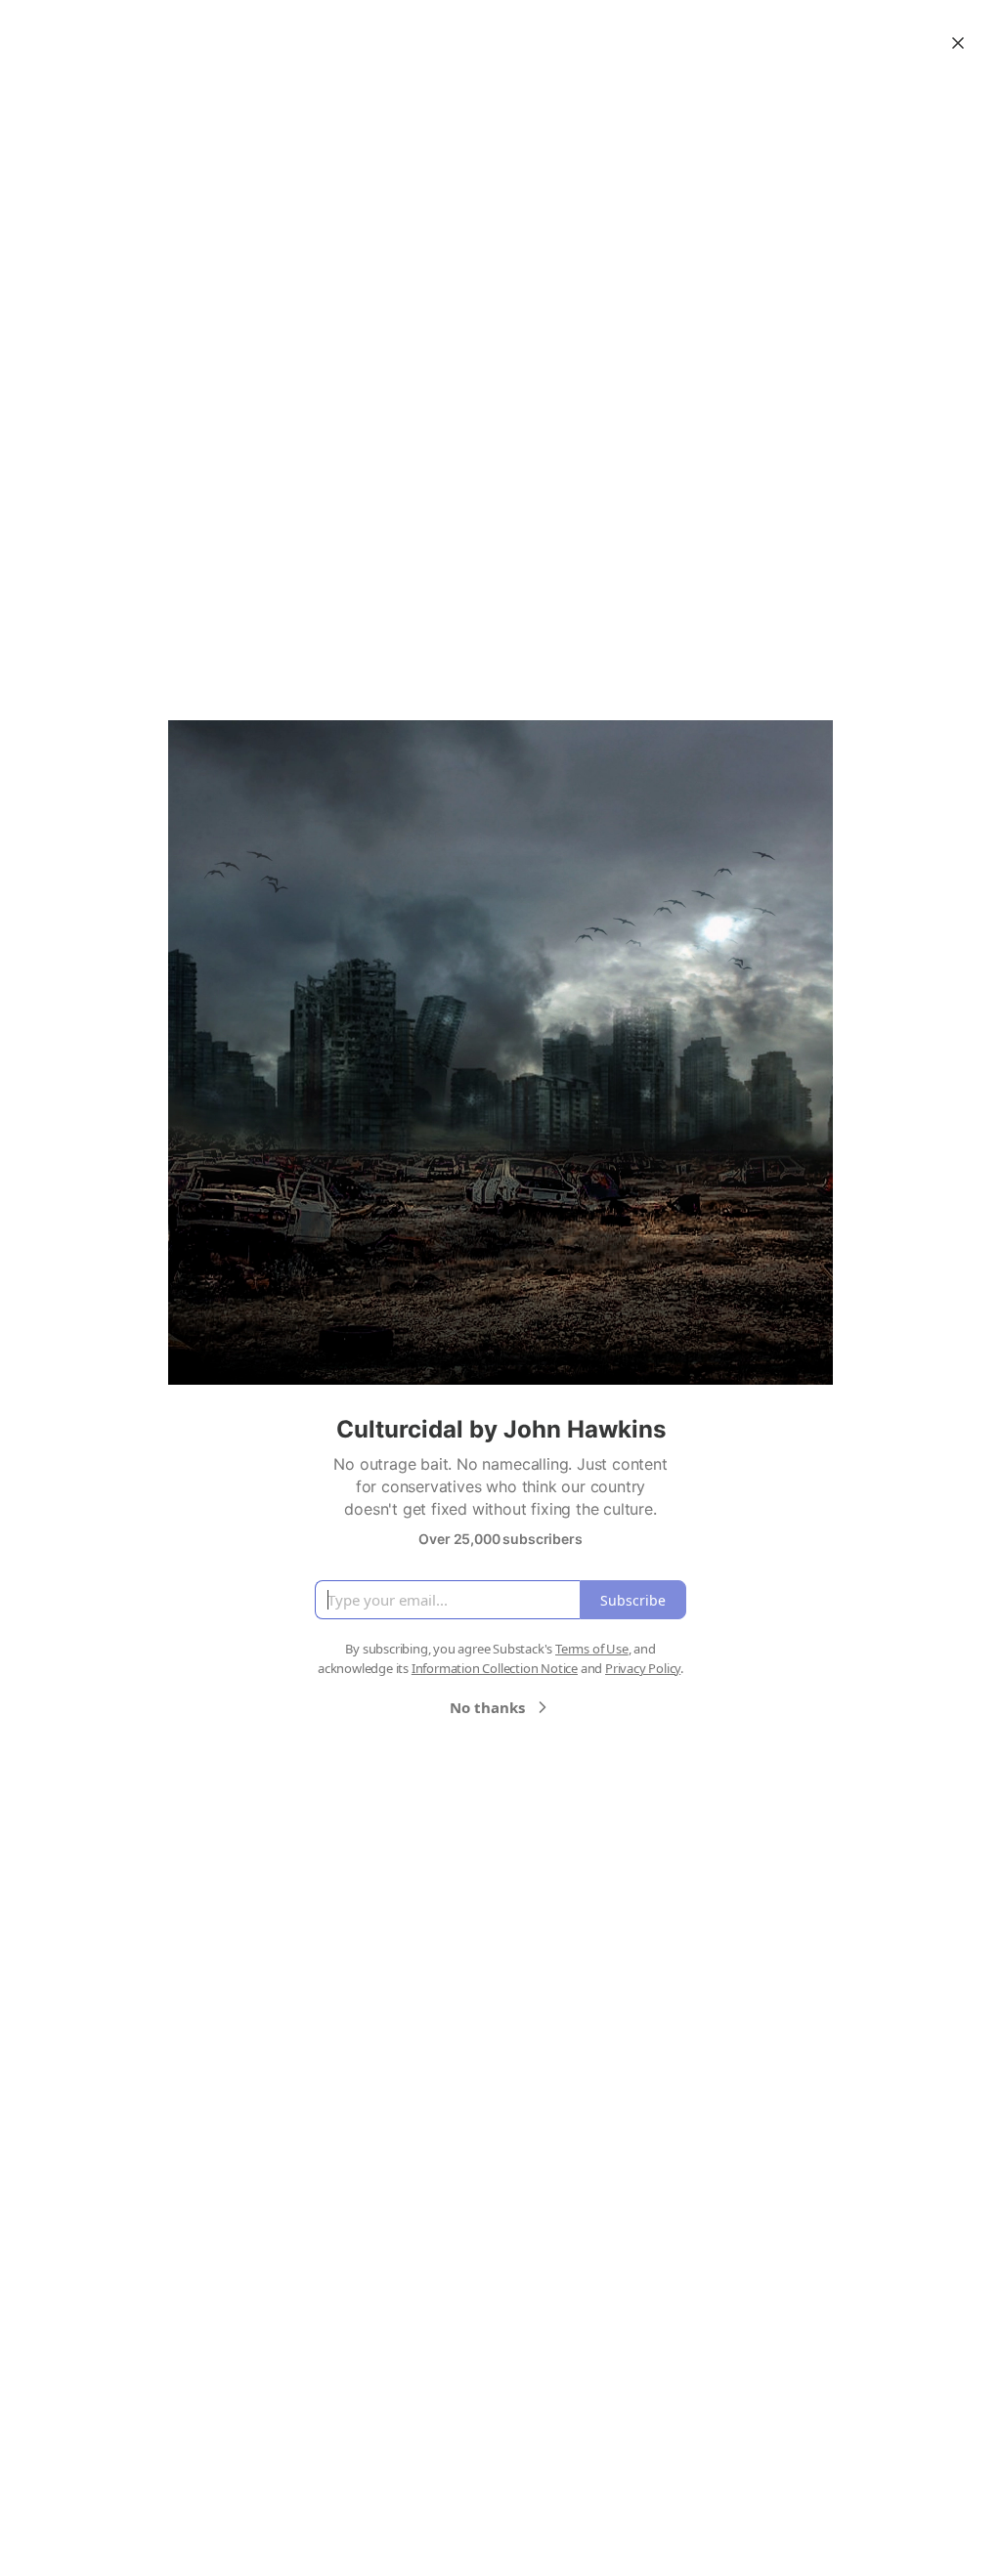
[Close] (958, 43)
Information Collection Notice (495, 1668)
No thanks (487, 1707)
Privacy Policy (643, 1668)
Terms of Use (592, 1649)
